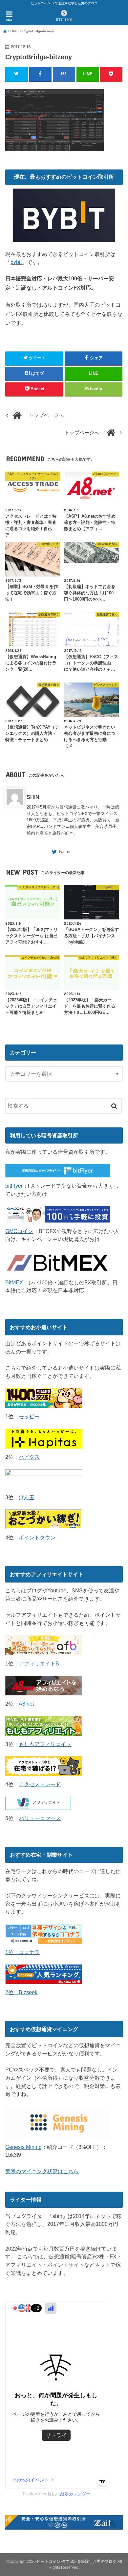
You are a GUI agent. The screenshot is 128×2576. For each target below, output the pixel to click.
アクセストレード (40, 1784)
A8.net (26, 1704)
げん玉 (27, 1497)
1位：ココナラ (22, 1952)
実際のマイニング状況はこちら (42, 2171)
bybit (16, 262)
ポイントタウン (37, 1537)
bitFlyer (14, 1186)
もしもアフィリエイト (45, 1744)
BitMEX (14, 1282)
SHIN (33, 797)
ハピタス (29, 1457)
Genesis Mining (23, 2147)
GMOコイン (19, 1231)
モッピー (29, 1416)
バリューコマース (40, 1818)
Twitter (64, 852)
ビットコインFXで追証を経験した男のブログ (77, 2562)
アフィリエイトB (39, 1663)
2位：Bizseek (21, 1992)
